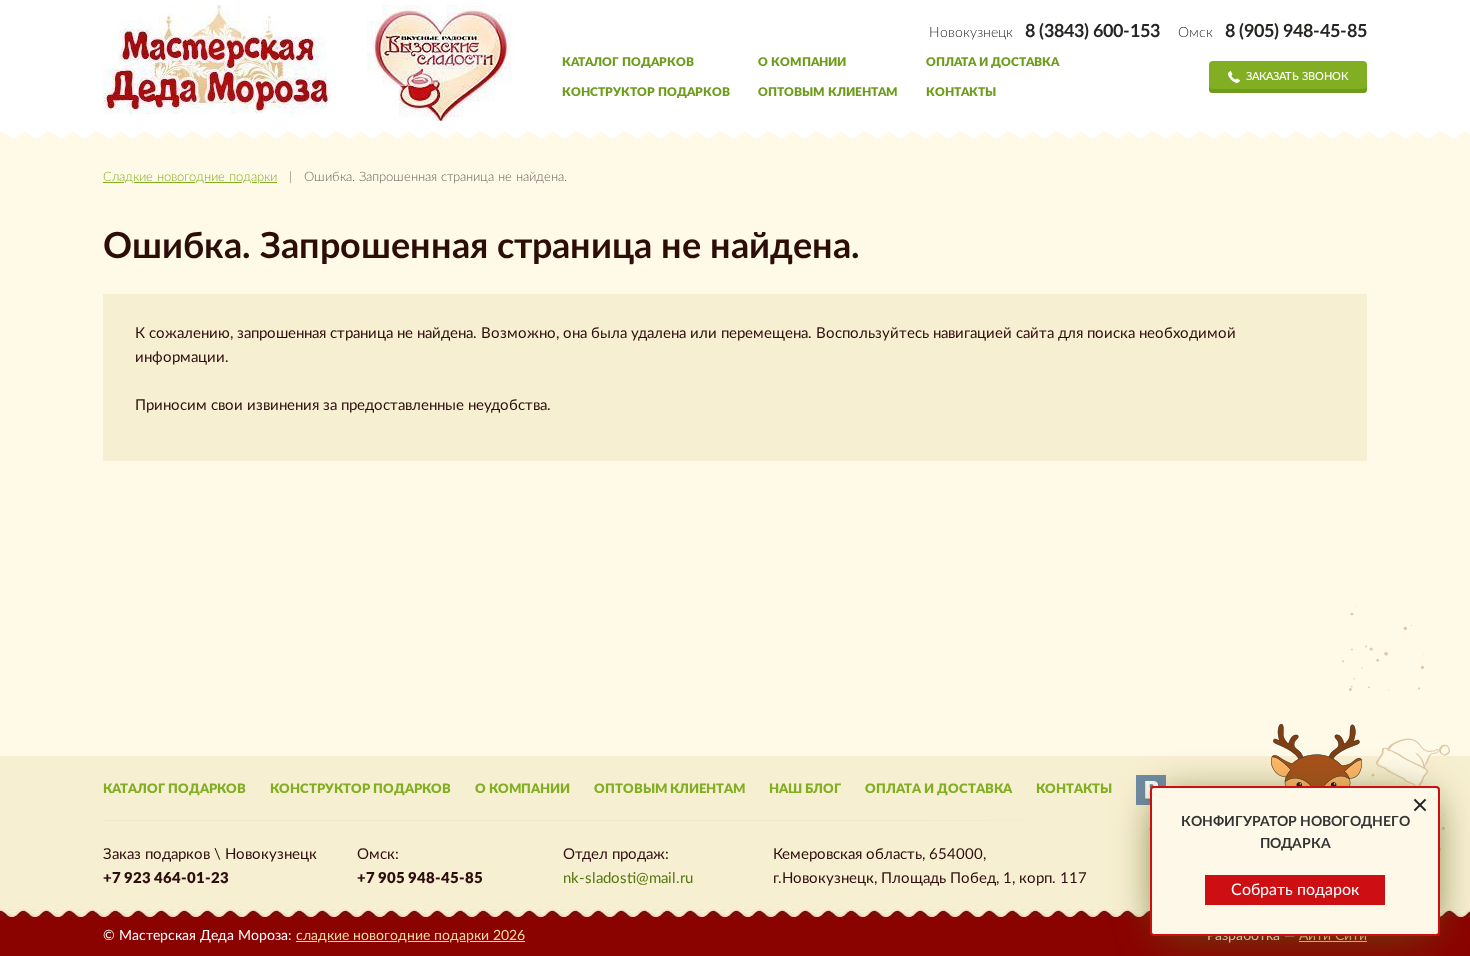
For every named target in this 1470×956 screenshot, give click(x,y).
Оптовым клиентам (828, 92)
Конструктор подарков (646, 92)
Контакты (961, 92)
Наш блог (805, 789)
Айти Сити (1333, 936)
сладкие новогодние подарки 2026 (410, 936)
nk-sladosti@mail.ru (628, 878)
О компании (802, 62)
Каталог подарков (628, 62)
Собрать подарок (1295, 890)
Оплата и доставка (992, 62)
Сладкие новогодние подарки (190, 177)
